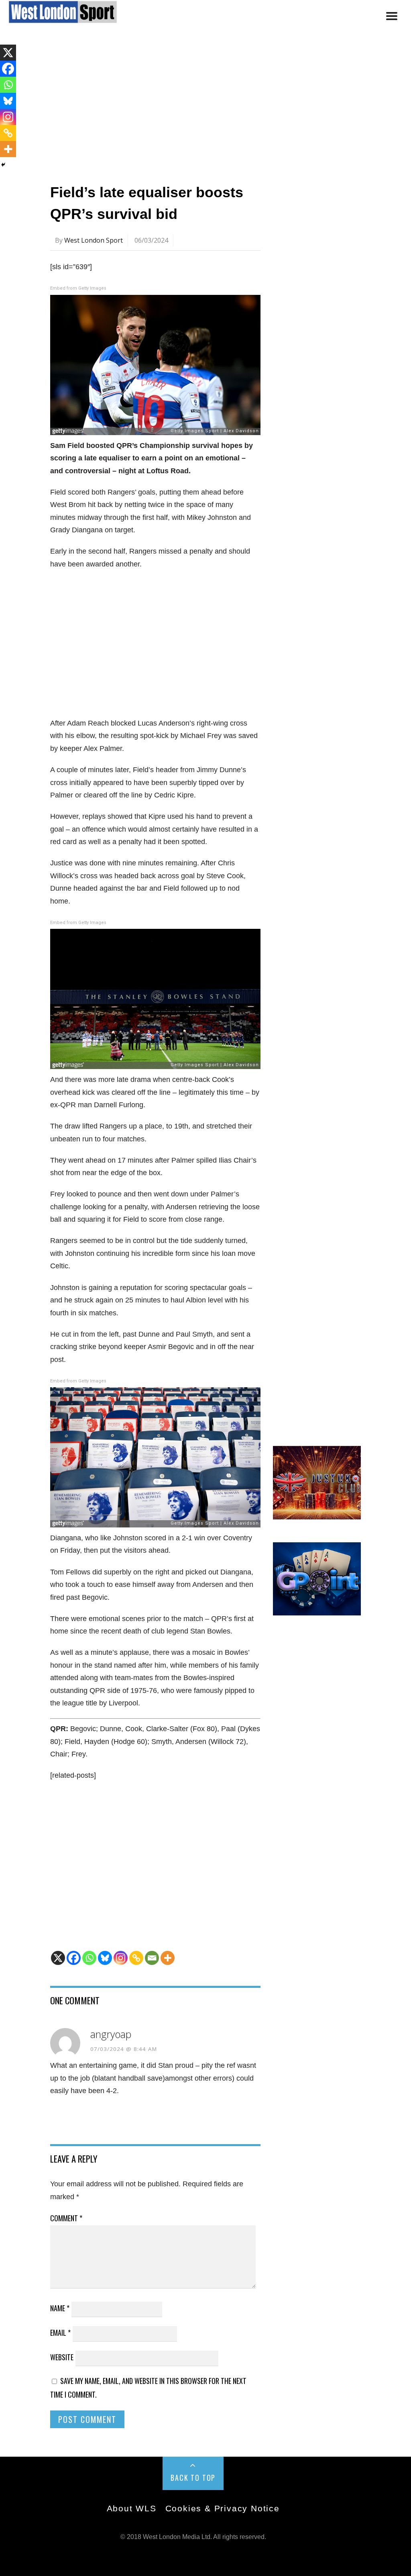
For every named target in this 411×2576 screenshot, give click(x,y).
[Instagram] (121, 1958)
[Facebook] (74, 1958)
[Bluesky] (105, 1958)
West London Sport (94, 240)
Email (60, 2333)
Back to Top (193, 2478)
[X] (58, 1958)
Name (60, 2308)
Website (62, 2357)
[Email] (152, 1958)
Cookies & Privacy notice (223, 2508)
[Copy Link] (136, 1958)
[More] (168, 1958)
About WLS (132, 2508)
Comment (66, 2218)
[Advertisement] (205, 106)
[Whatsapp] (89, 1958)
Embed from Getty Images (78, 288)
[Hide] (3, 165)
